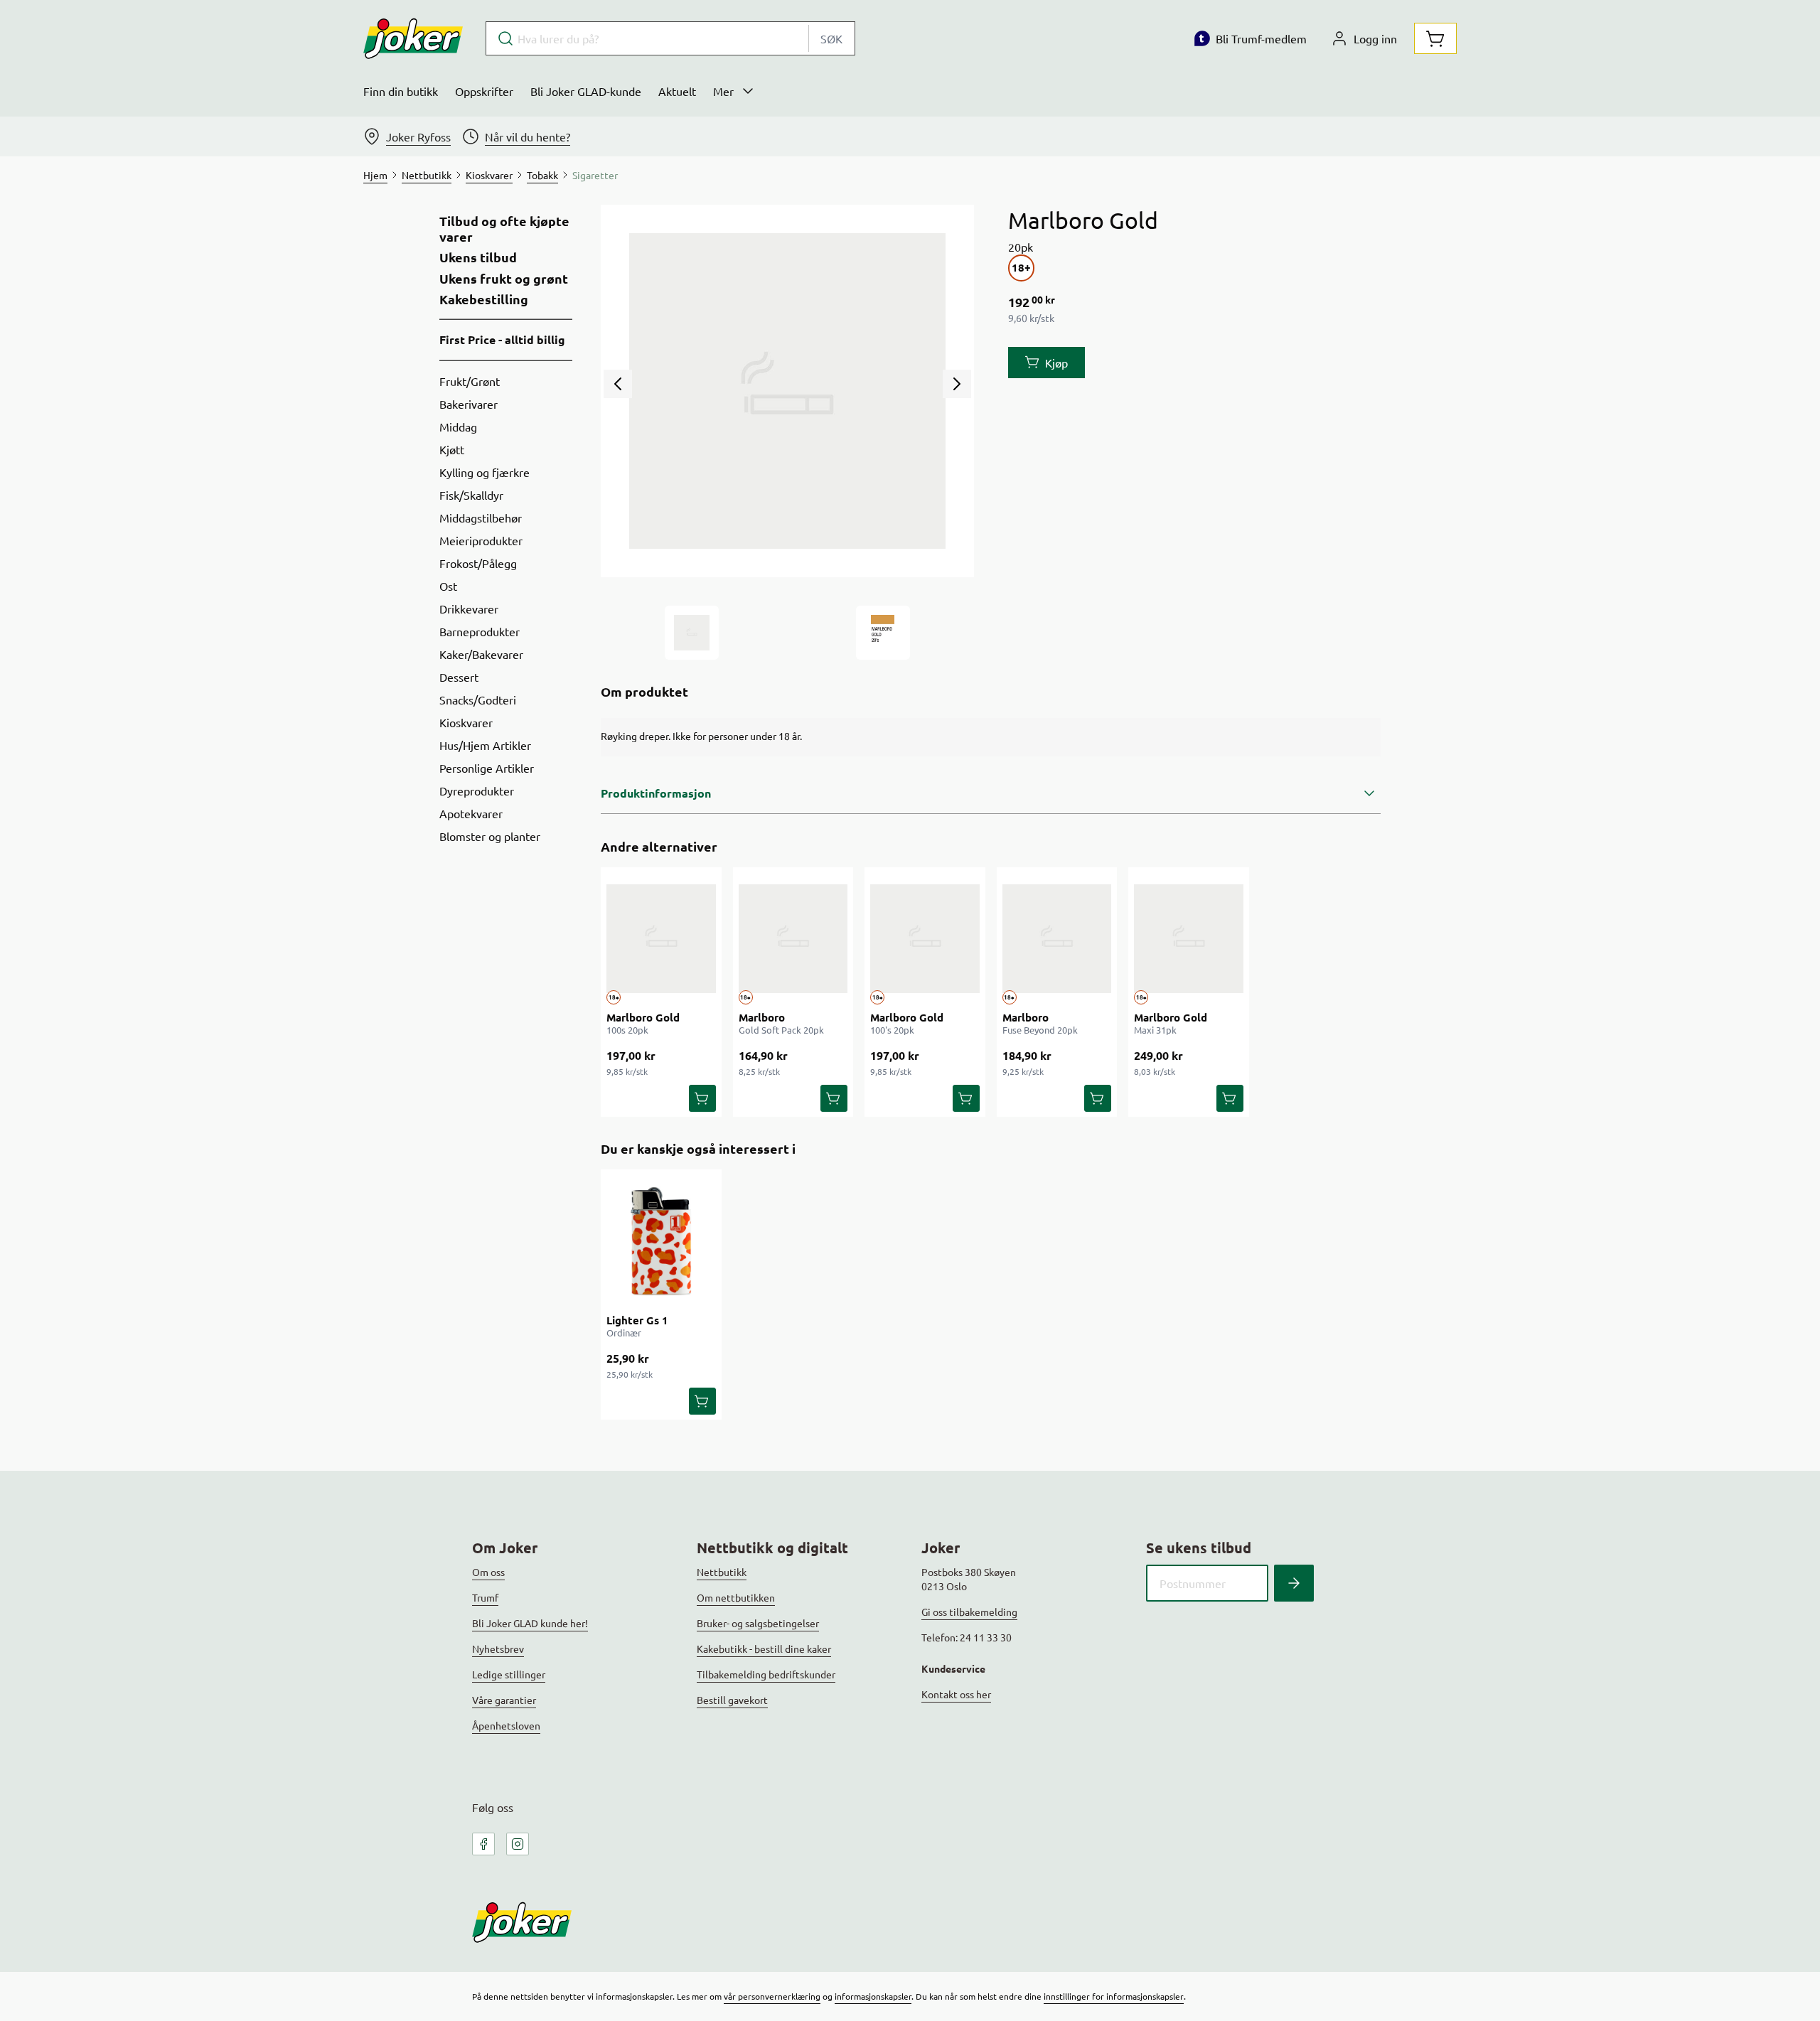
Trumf (485, 1597)
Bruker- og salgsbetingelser (758, 1623)
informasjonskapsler (873, 1996)
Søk (831, 38)
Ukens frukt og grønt (504, 279)
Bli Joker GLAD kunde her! (530, 1623)
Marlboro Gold (643, 1017)
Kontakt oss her (956, 1694)
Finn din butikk (401, 91)
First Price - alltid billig (502, 339)
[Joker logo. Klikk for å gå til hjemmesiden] (413, 38)
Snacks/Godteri (478, 699)
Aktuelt (677, 91)
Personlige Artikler (487, 768)
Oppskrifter (484, 91)
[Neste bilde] (957, 384)
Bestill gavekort (732, 1700)
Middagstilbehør (481, 518)
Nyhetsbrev (498, 1649)
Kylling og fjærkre (485, 472)
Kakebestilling (484, 299)
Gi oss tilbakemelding (969, 1612)
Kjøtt (452, 449)
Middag (458, 427)
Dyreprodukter (477, 790)
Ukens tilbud (478, 257)
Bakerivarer (469, 404)
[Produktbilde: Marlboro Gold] (692, 633)
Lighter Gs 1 (637, 1320)
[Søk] (1294, 1583)
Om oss (488, 1572)
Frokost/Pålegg (478, 563)
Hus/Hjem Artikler (485, 745)
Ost (448, 586)
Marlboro (762, 1017)
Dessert (459, 677)
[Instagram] (518, 1844)
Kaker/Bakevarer (481, 654)
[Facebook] (483, 1844)
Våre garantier (504, 1700)
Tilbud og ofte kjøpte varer (504, 229)
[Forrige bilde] (618, 384)
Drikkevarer (469, 609)
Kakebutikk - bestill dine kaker (764, 1649)
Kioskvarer (466, 722)
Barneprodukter (480, 631)
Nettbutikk (722, 1572)
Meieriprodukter (481, 540)
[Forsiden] (883, 633)
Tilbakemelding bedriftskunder (766, 1674)
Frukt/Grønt (470, 381)
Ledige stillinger (509, 1674)
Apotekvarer (471, 813)
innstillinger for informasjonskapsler (1114, 1996)
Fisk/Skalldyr (471, 495)
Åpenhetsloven (506, 1725)
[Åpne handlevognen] (1435, 38)
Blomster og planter (490, 836)
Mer (723, 91)
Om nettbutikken (736, 1597)
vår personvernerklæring (772, 1996)
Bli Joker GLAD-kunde (586, 91)
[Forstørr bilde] (787, 391)
